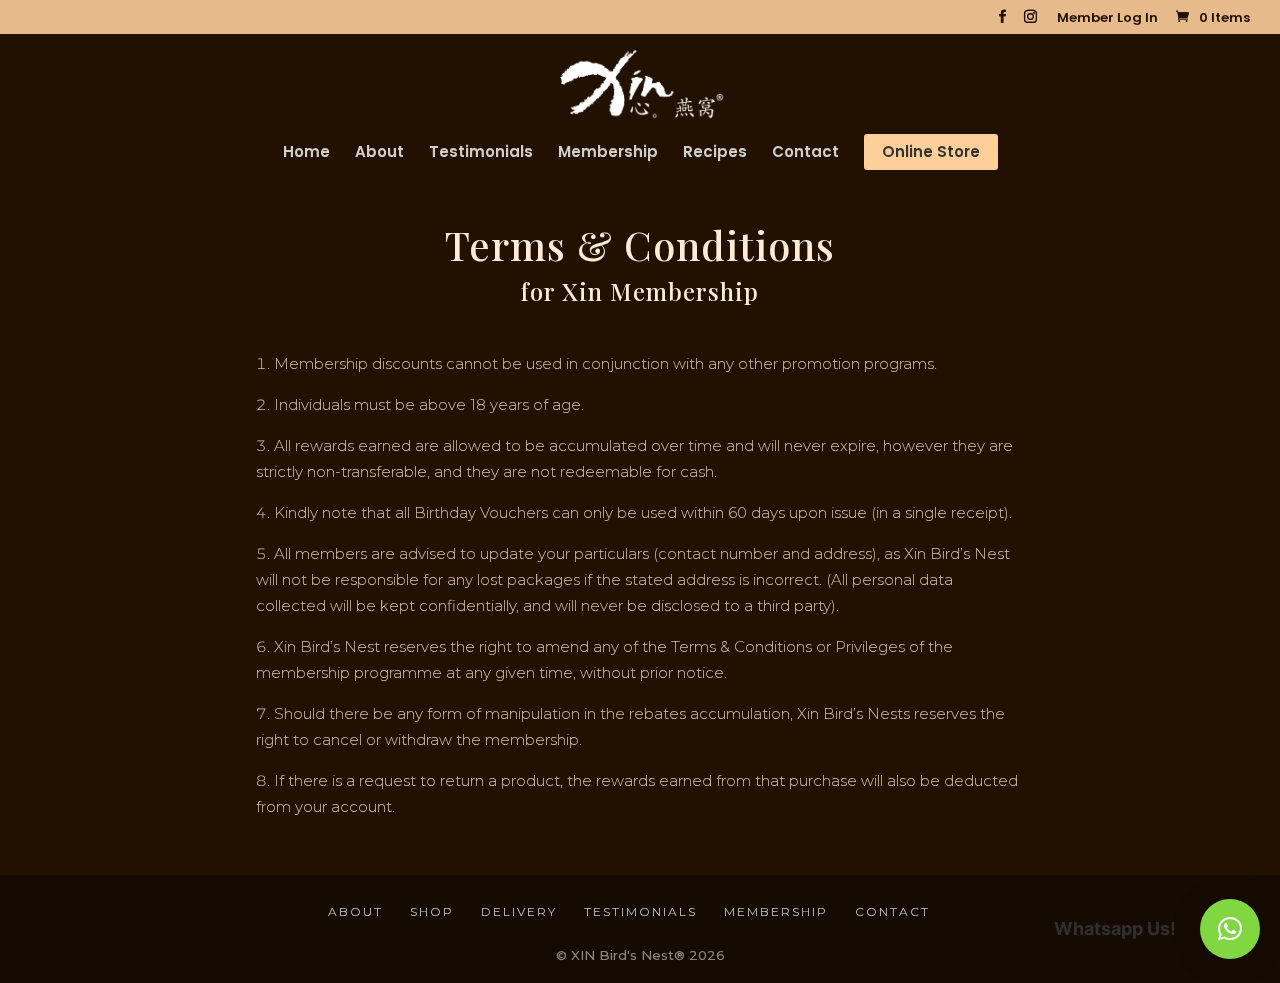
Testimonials (481, 153)
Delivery (519, 911)
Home (306, 153)
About (379, 153)
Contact (805, 153)
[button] (1230, 929)
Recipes (715, 153)
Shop (432, 911)
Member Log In (1107, 19)
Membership (608, 153)
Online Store (931, 151)
